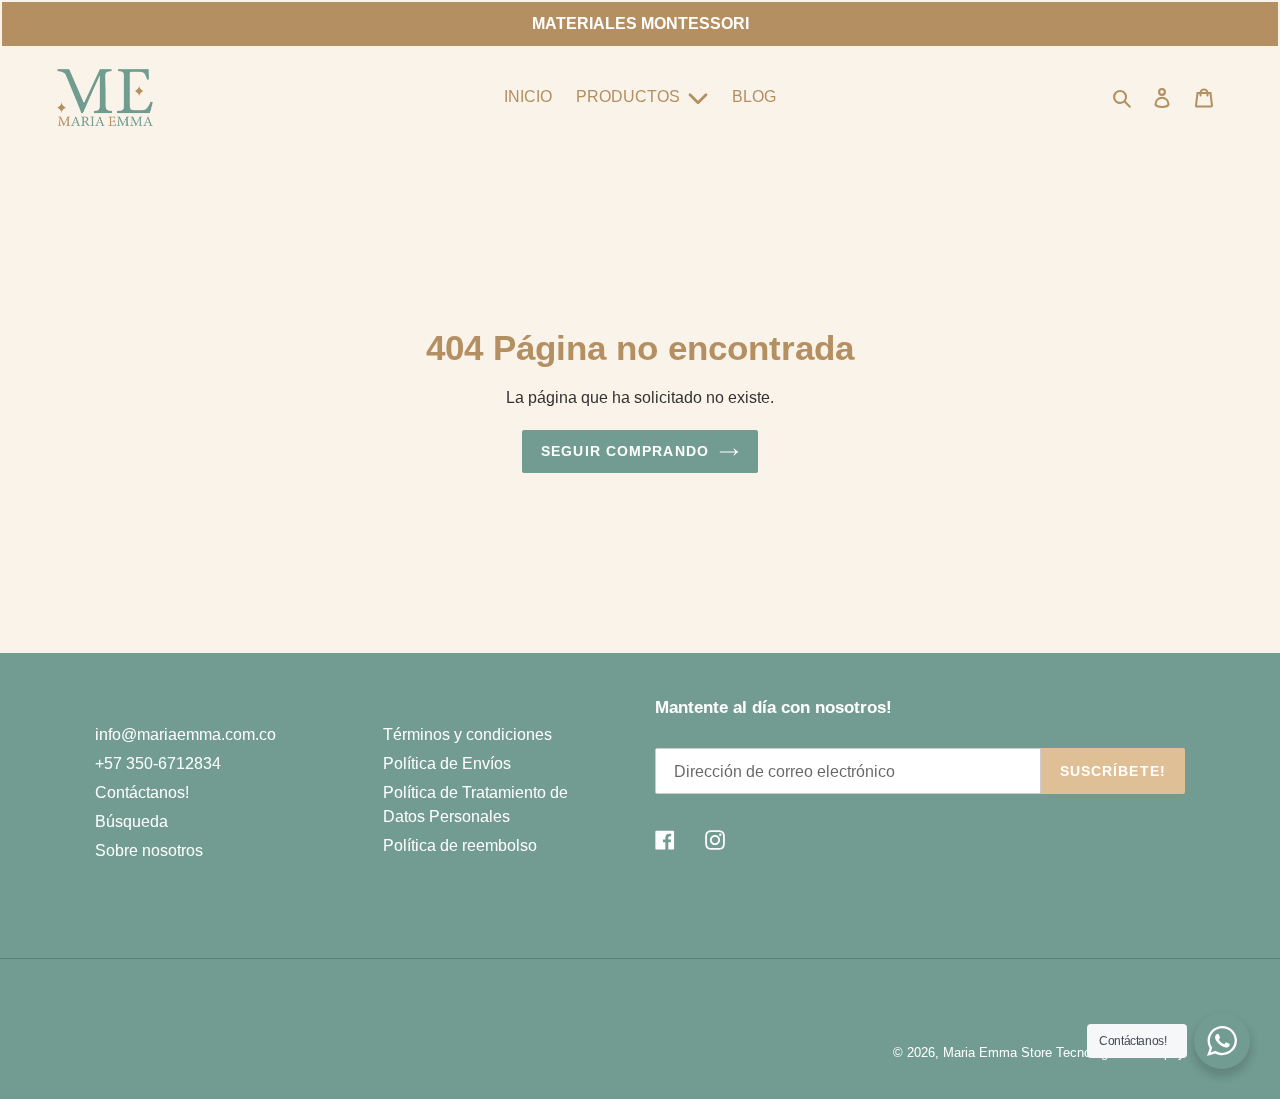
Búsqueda (131, 821)
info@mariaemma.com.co (185, 734)
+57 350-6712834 (158, 763)
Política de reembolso (460, 845)
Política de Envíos (447, 763)
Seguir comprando (625, 451)
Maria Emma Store (997, 1052)
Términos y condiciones (467, 734)
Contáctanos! (142, 792)
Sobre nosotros (149, 850)
